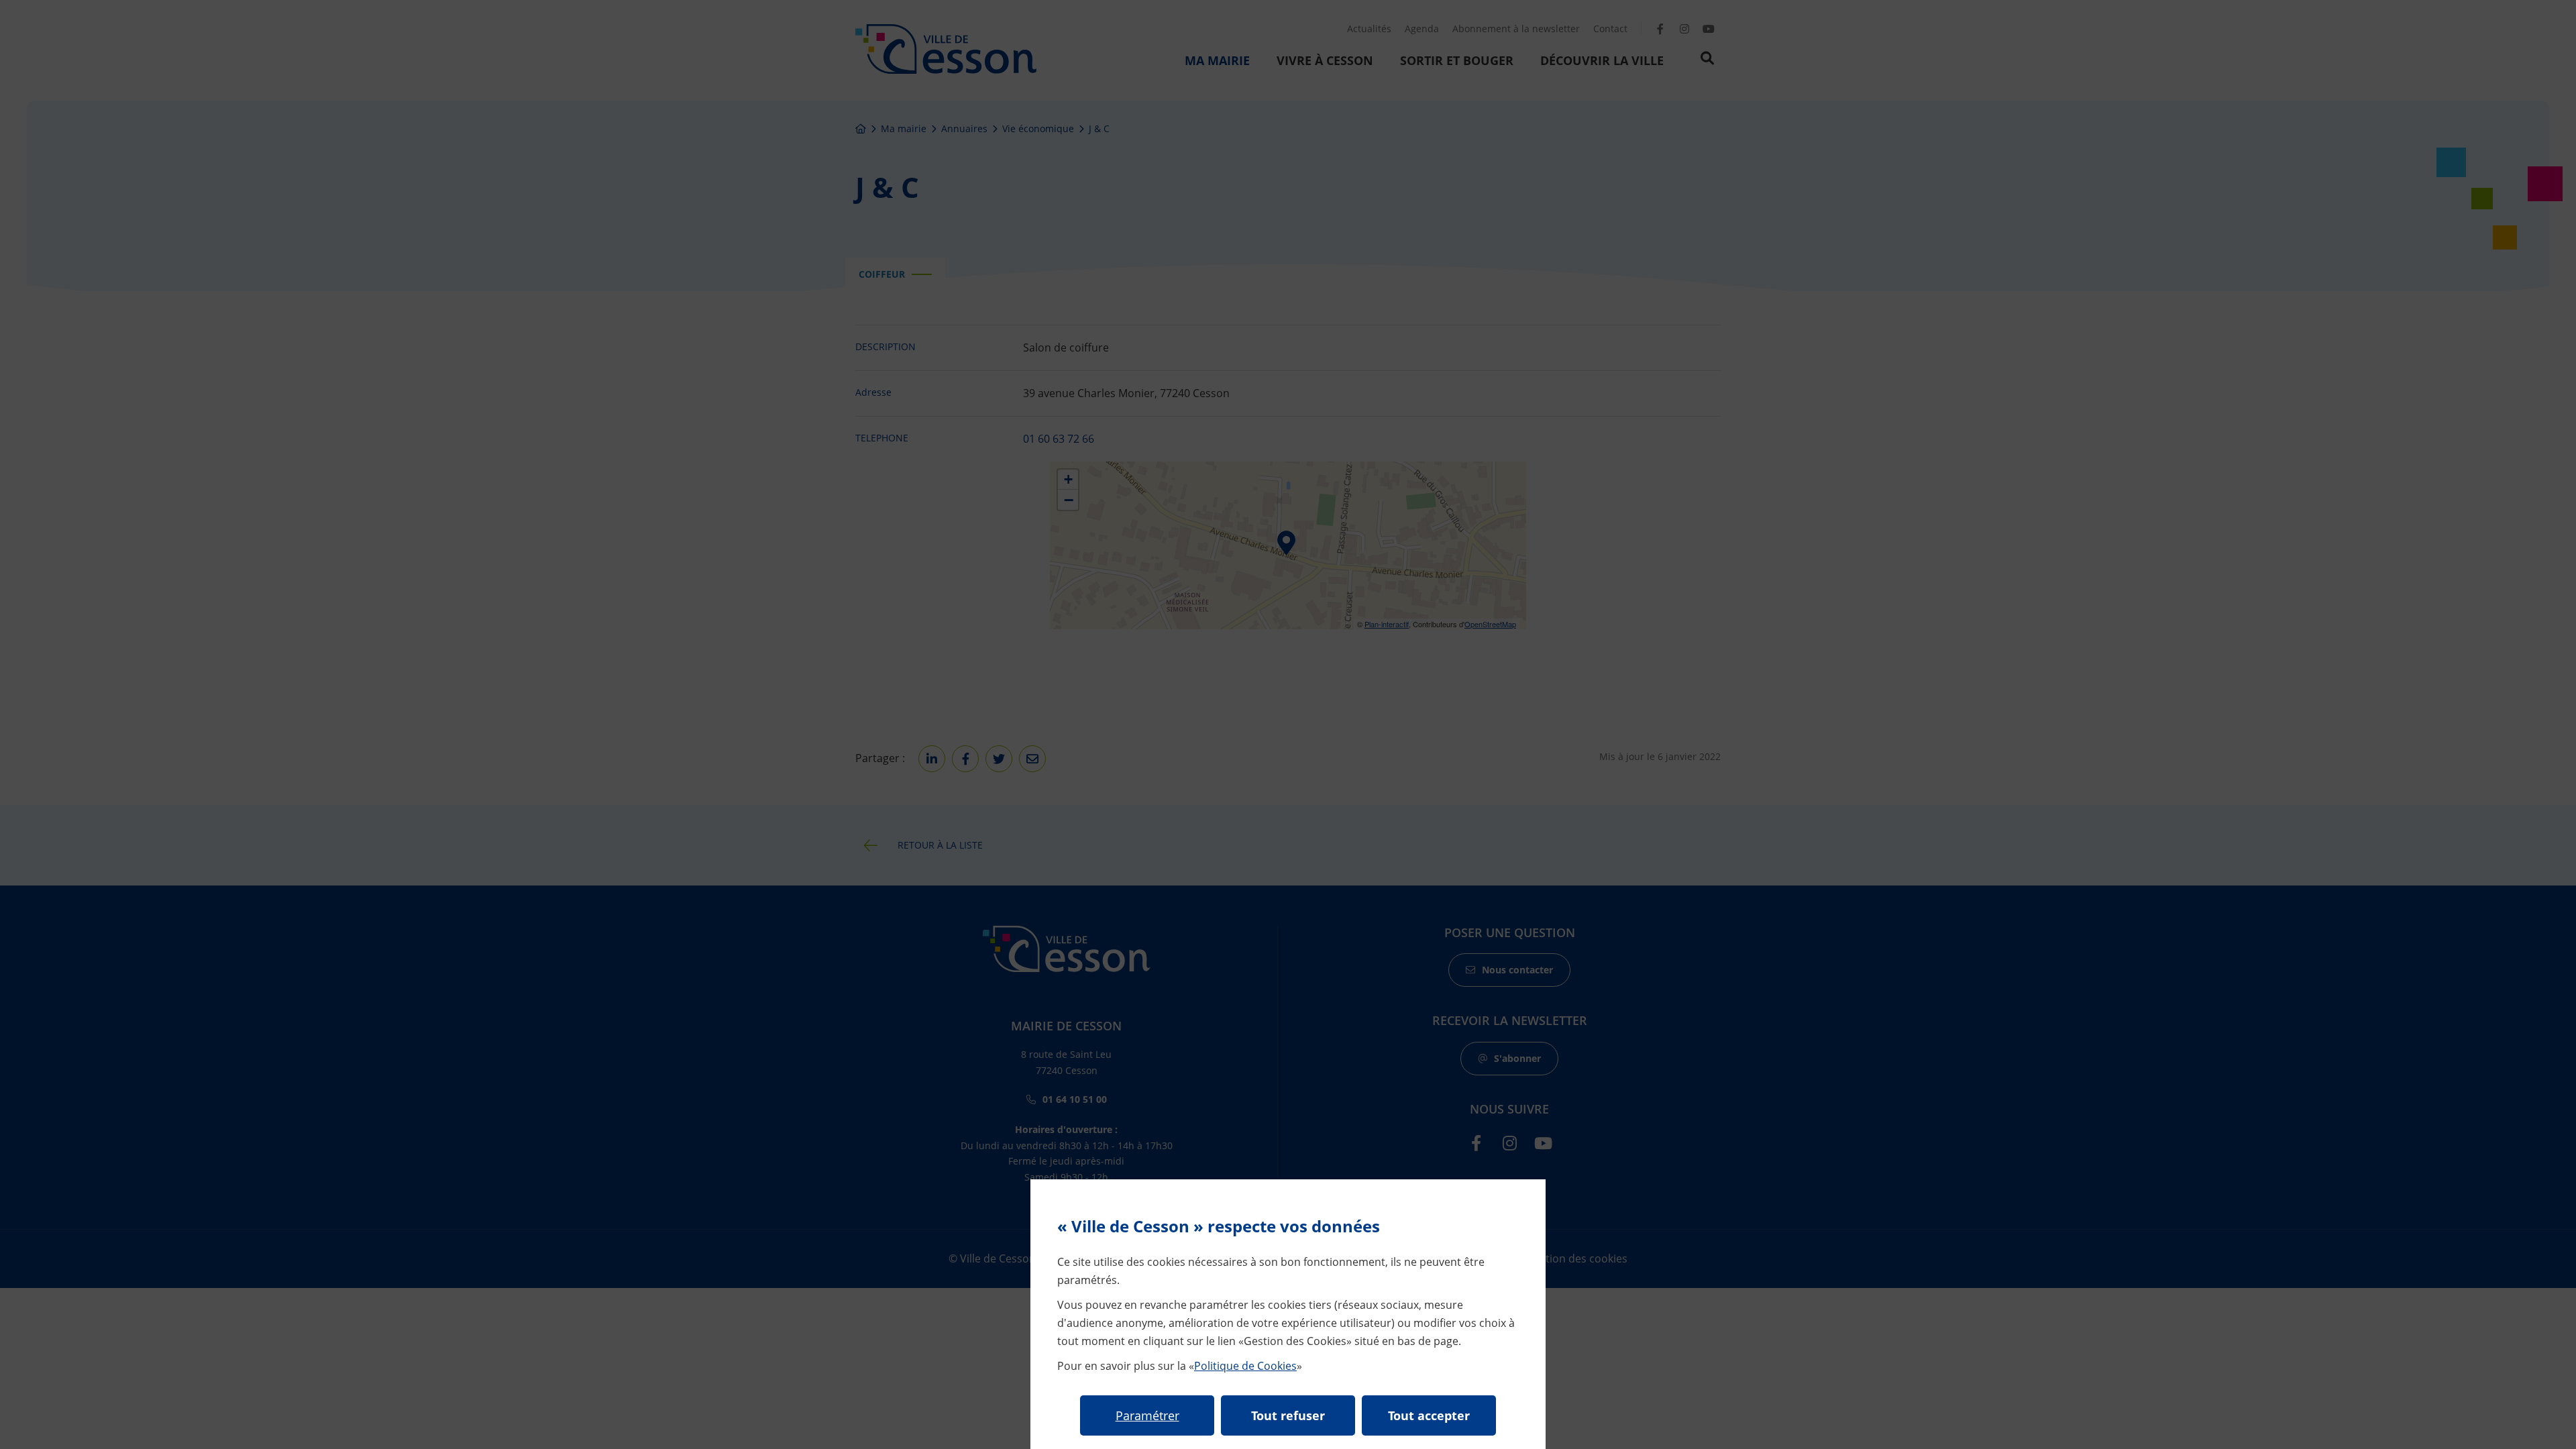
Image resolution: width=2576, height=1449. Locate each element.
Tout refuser (1288, 1415)
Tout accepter (1429, 1415)
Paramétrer (1147, 1415)
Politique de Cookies (1245, 1366)
